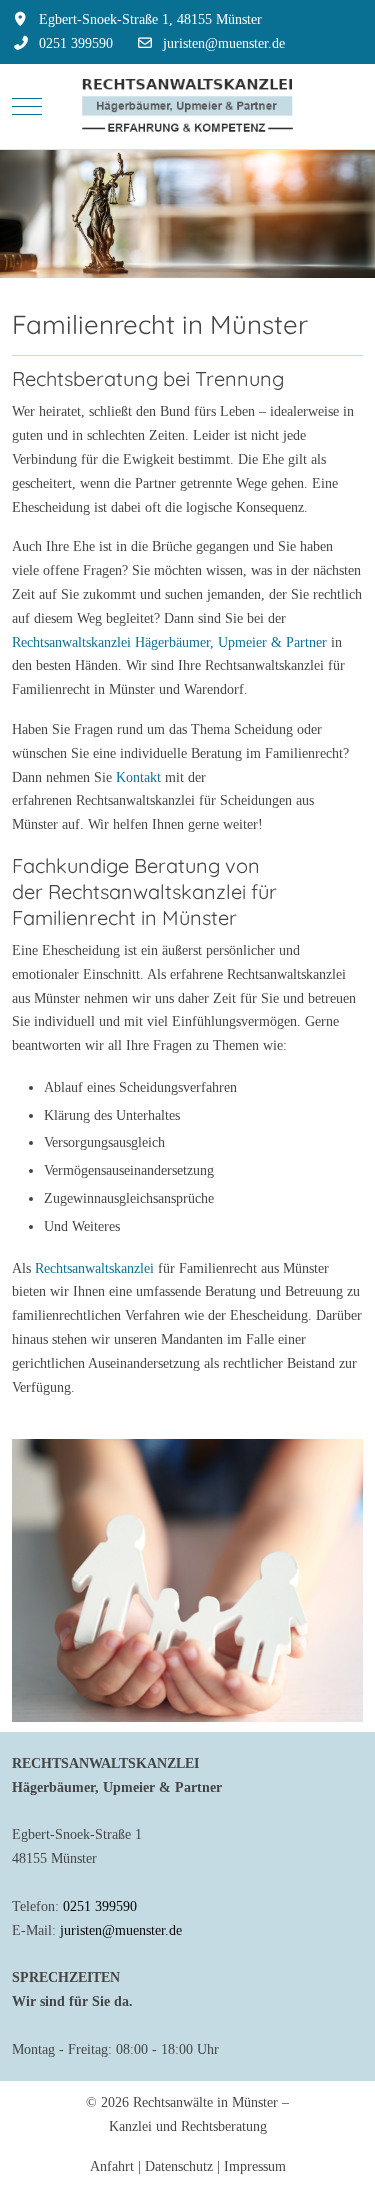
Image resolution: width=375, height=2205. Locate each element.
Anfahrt (112, 2166)
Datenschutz (179, 2166)
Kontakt (138, 777)
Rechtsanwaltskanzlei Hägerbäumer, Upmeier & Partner (169, 642)
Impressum (255, 2166)
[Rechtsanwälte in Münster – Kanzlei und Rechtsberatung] (187, 106)
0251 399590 (76, 43)
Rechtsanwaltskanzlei (94, 1268)
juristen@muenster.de (224, 43)
